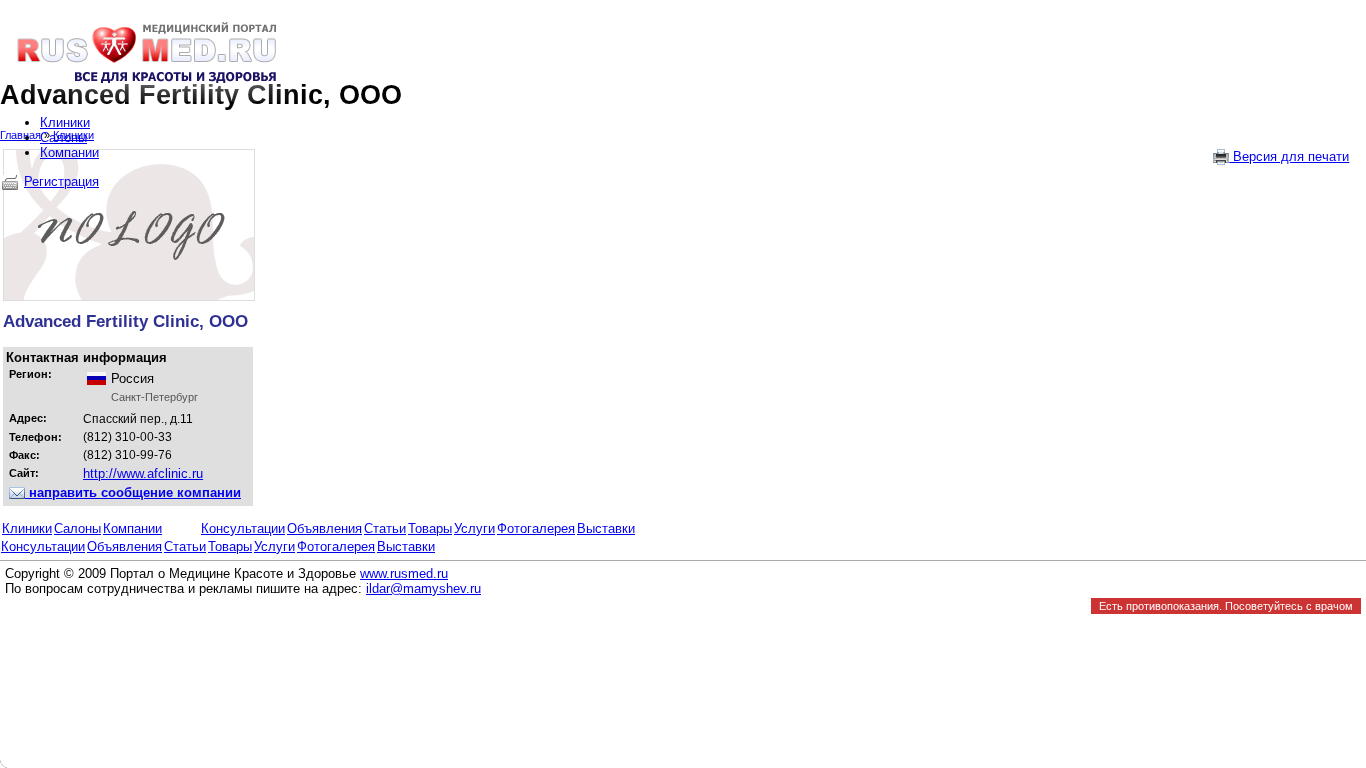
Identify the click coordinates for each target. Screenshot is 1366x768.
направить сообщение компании (133, 492)
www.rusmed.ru (404, 573)
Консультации (243, 528)
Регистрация (61, 181)
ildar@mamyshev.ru (423, 588)
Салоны (77, 528)
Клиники (27, 528)
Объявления (324, 528)
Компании (132, 528)
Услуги (474, 528)
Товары (430, 528)
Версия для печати (1289, 156)
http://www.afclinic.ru (143, 473)
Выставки (606, 528)
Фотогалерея (536, 528)
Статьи (385, 528)
